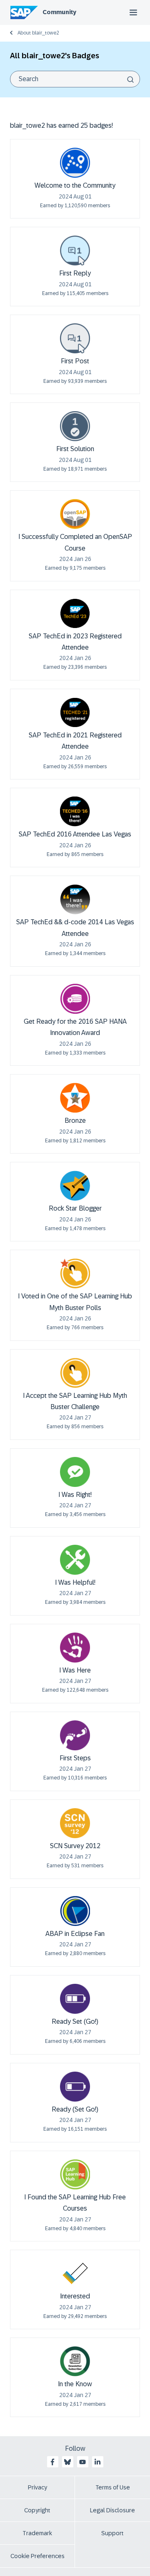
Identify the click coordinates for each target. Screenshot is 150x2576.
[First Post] (75, 338)
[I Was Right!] (75, 1472)
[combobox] (75, 79)
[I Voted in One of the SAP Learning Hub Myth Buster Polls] (75, 1273)
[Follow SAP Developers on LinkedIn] (97, 2462)
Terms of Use (113, 2487)
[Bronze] (75, 1098)
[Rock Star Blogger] (75, 1186)
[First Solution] (75, 426)
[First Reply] (75, 251)
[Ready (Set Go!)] (75, 2087)
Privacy (37, 2487)
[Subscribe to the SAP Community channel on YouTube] (82, 2462)
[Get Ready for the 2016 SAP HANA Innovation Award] (75, 999)
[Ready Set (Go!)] (75, 1999)
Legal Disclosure (112, 2510)
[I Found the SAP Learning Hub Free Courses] (75, 2174)
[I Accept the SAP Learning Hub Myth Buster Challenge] (75, 1373)
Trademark (37, 2533)
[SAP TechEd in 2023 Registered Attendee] (75, 613)
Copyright (37, 2510)
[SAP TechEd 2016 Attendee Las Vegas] (75, 812)
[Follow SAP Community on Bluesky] (67, 2462)
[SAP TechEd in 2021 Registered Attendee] (75, 712)
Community (59, 12)
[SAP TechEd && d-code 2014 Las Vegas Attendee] (75, 899)
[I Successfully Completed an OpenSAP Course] (75, 514)
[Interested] (75, 2273)
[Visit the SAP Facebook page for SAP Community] (52, 2462)
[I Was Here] (75, 1648)
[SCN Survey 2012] (75, 1823)
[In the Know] (75, 2361)
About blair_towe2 (38, 33)
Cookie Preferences (37, 2556)
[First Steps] (75, 1735)
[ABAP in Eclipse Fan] (75, 1911)
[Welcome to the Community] (75, 163)
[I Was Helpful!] (75, 1560)
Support (112, 2533)
